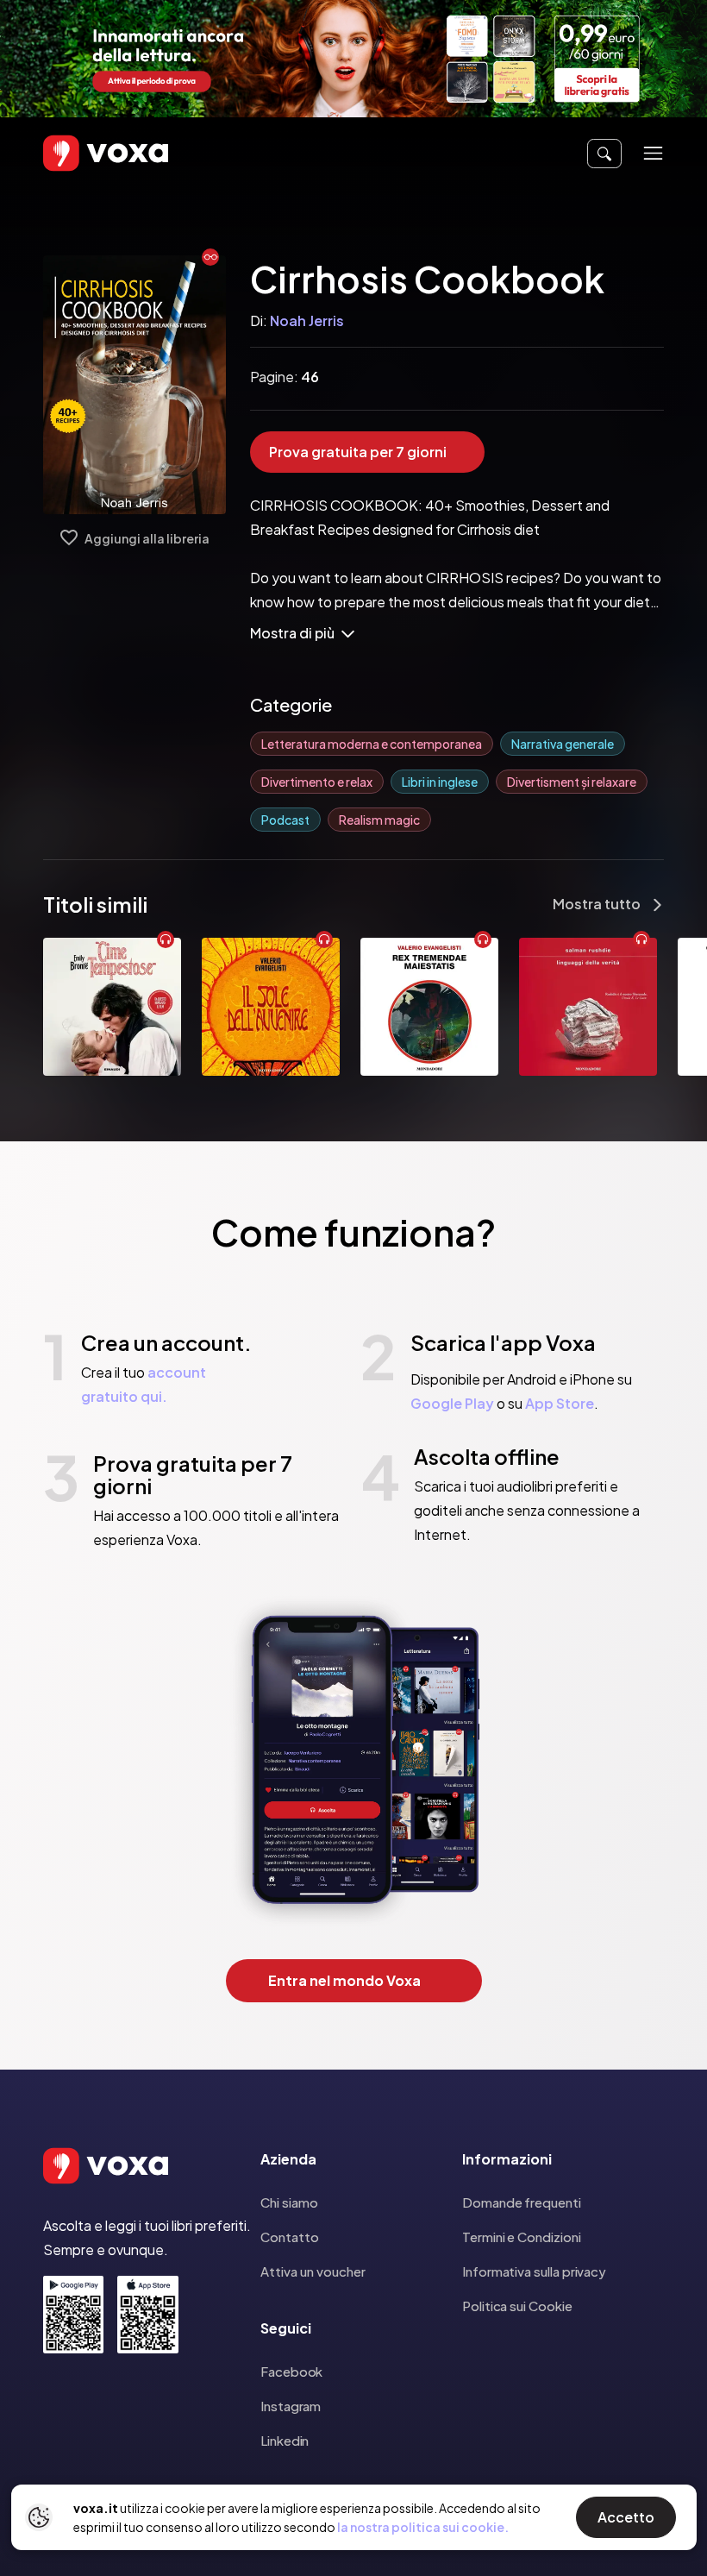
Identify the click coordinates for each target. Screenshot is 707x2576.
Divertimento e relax (317, 782)
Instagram (291, 2406)
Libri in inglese (440, 782)
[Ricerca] (604, 154)
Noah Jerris (307, 320)
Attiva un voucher (313, 2271)
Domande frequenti (522, 2202)
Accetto (626, 2517)
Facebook (291, 2371)
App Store (560, 1403)
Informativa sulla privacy (534, 2271)
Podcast (285, 820)
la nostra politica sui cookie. (423, 2527)
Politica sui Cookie (517, 2306)
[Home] (81, 153)
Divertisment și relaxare (572, 782)
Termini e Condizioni (522, 2237)
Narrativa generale (563, 744)
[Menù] (653, 153)
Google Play (452, 1403)
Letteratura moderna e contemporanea (372, 744)
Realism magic (379, 820)
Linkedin (285, 2440)
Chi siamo (289, 2202)
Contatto (290, 2237)
